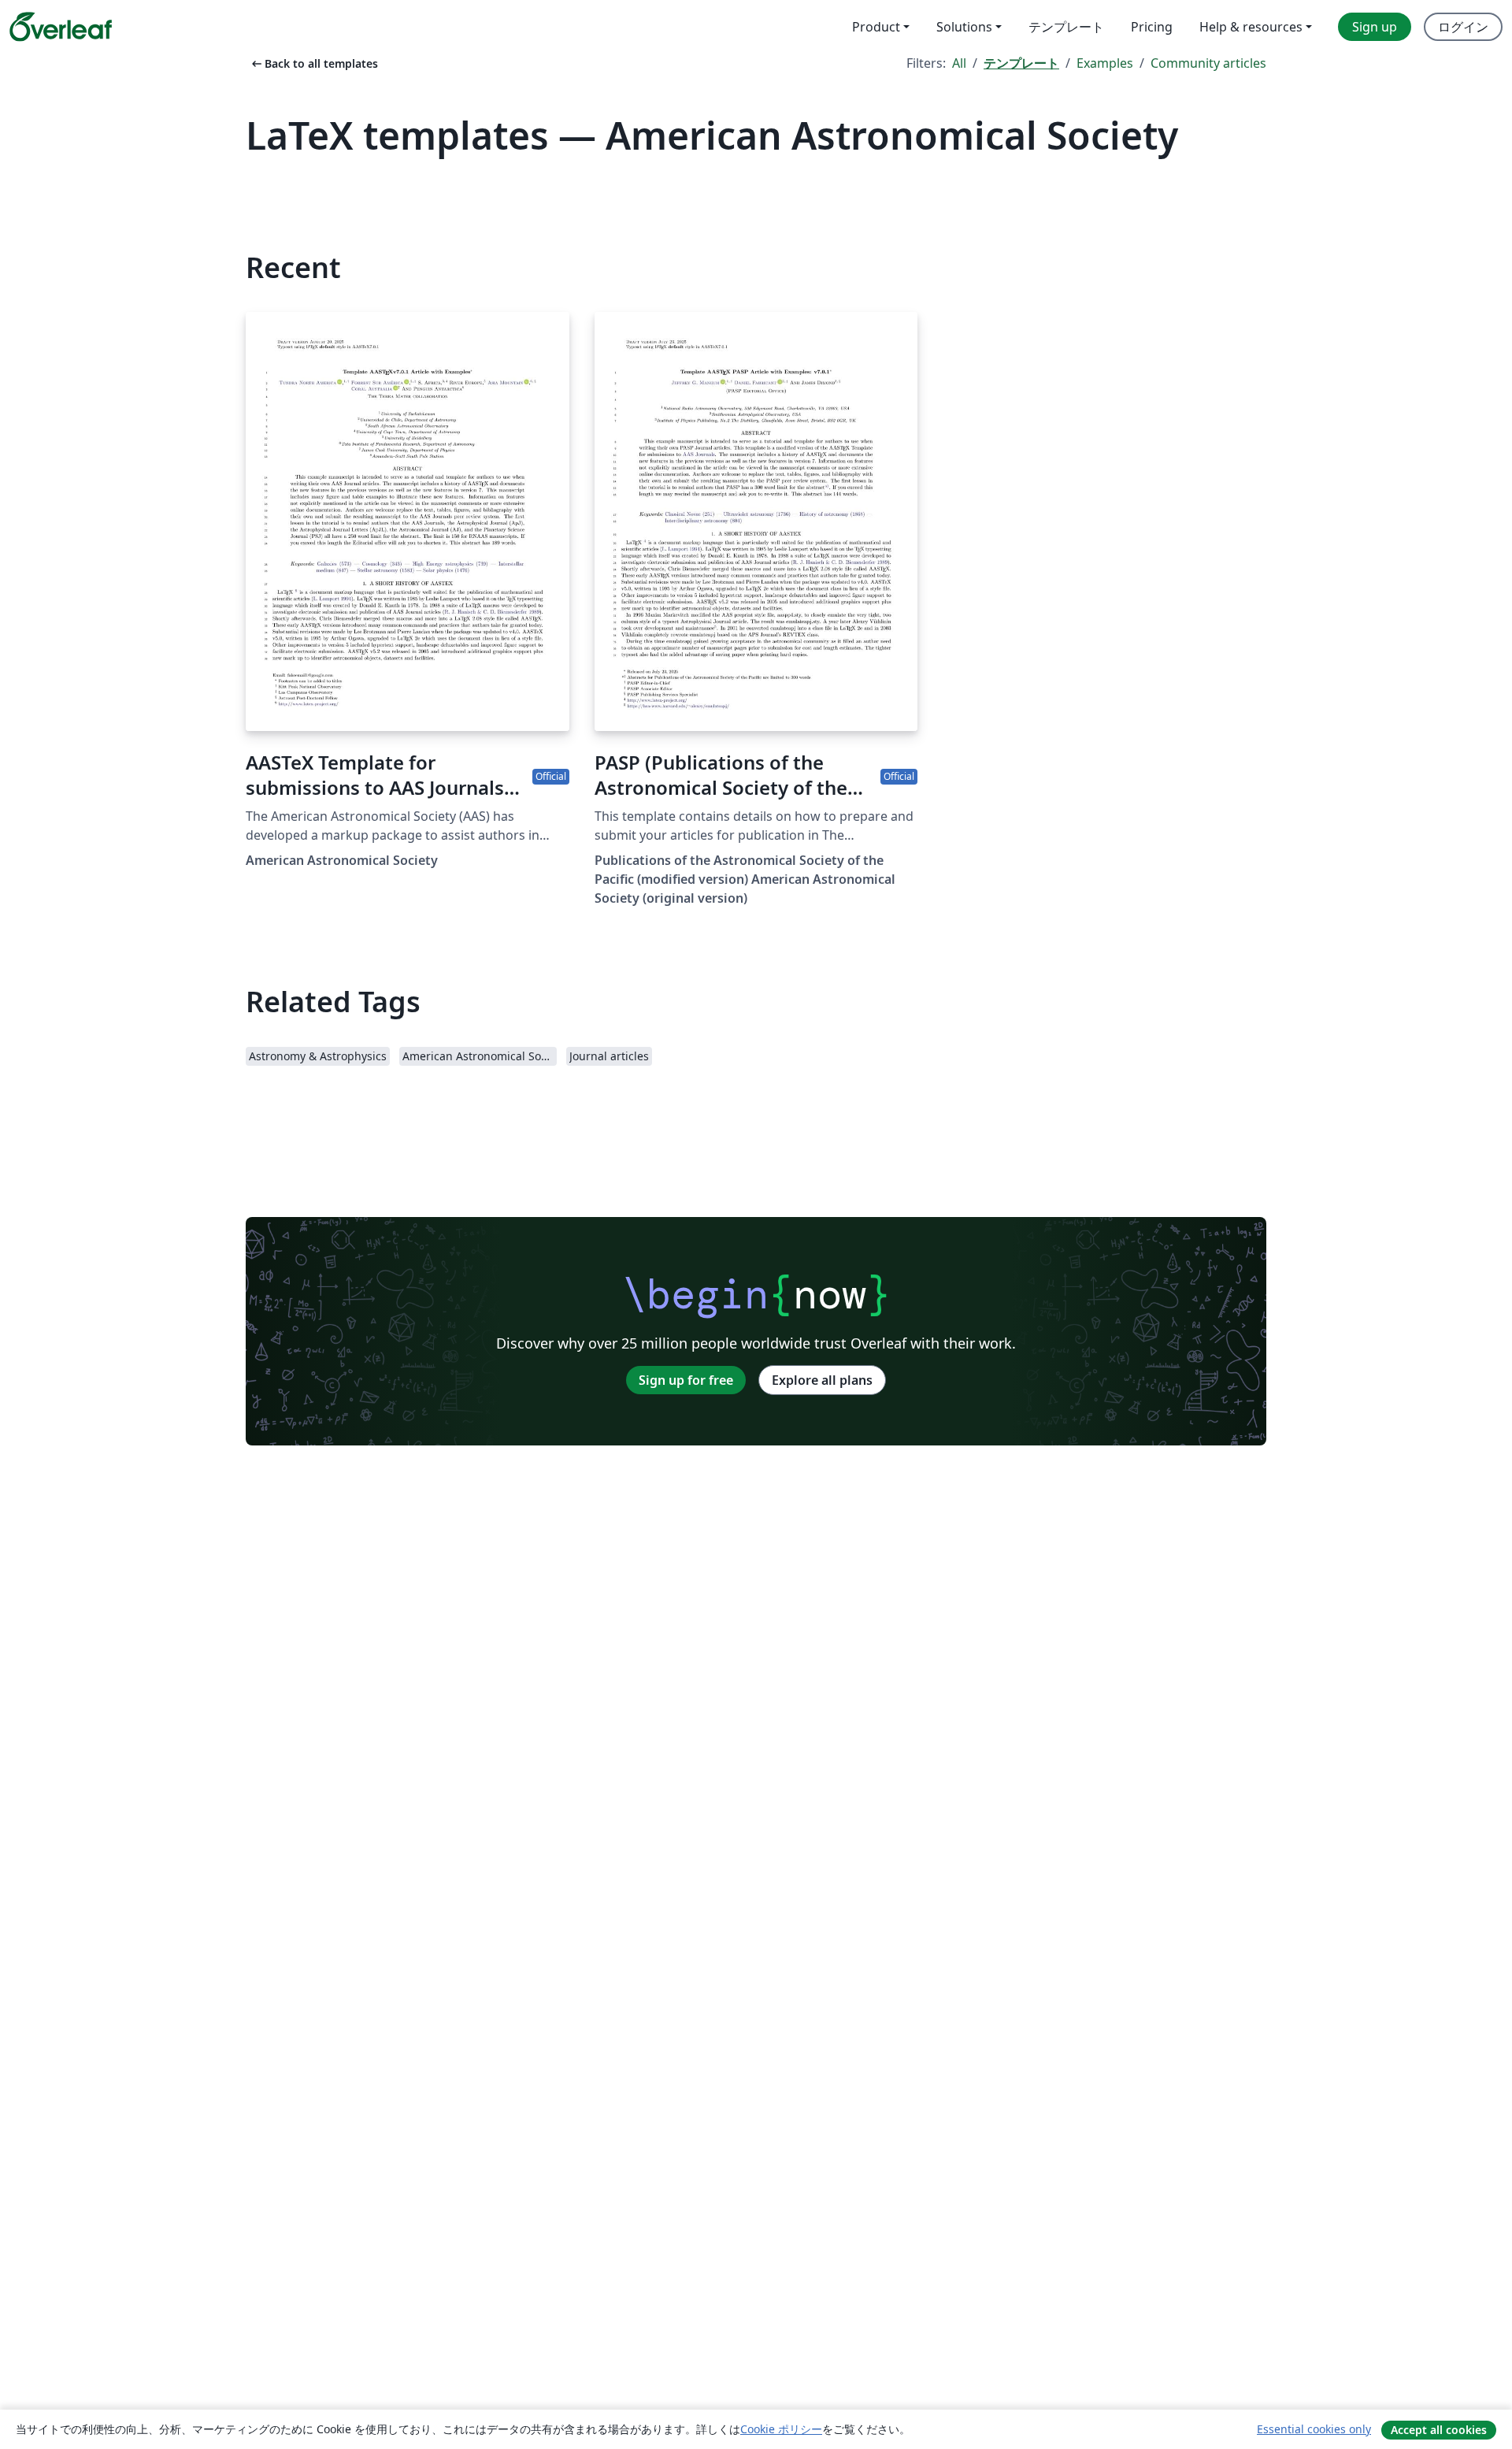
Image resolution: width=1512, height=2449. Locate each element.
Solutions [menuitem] (964, 27)
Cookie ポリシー (781, 2429)
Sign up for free (686, 1380)
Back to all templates (313, 63)
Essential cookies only (1314, 2429)
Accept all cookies (1439, 2430)
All (959, 63)
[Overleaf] (61, 27)
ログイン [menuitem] (1463, 27)
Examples (1105, 63)
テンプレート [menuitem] (1066, 27)
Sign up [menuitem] (1375, 27)
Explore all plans (822, 1380)
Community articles (1208, 63)
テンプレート (1021, 63)
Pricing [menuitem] (1152, 27)
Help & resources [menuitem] (1251, 27)
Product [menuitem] (876, 27)
